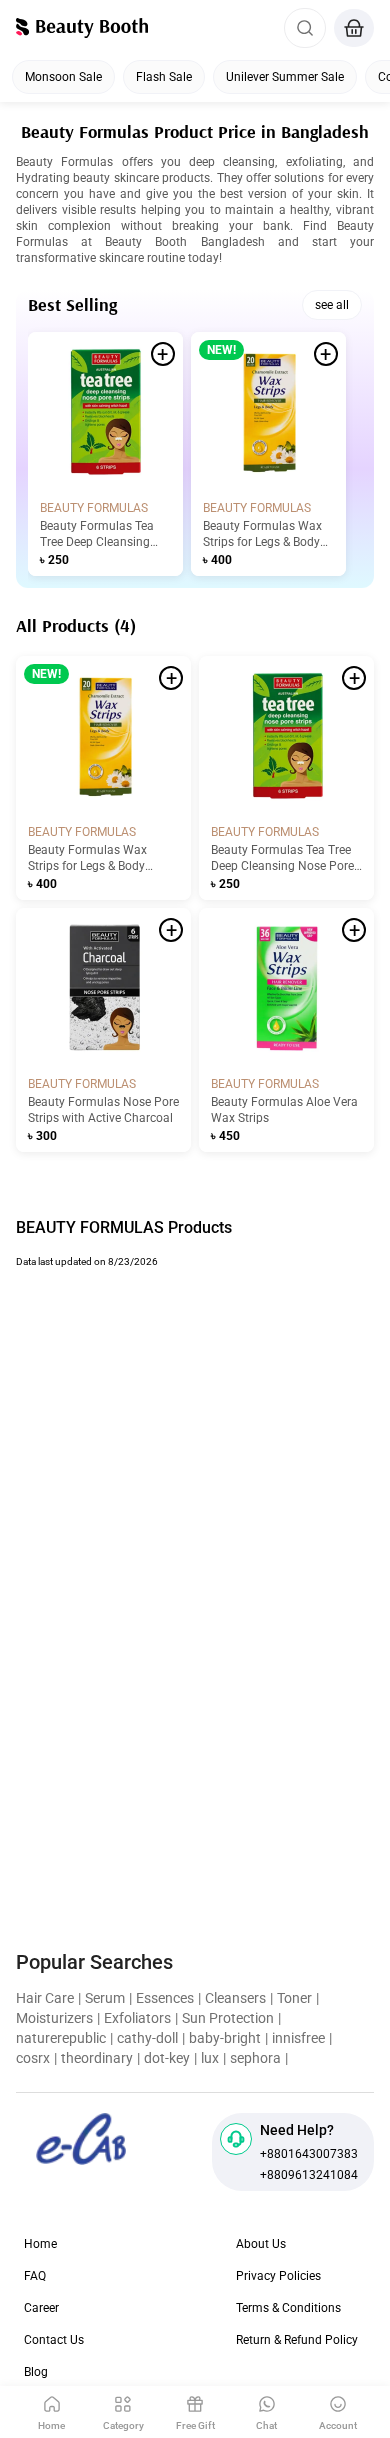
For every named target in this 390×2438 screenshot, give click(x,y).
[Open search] (305, 28)
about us (261, 2244)
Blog (36, 2372)
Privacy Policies (278, 2276)
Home (40, 2244)
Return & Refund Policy (297, 2340)
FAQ (35, 2276)
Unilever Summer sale (285, 77)
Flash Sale (164, 77)
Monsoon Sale (63, 77)
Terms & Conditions (288, 2308)
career (41, 2308)
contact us (54, 2340)
